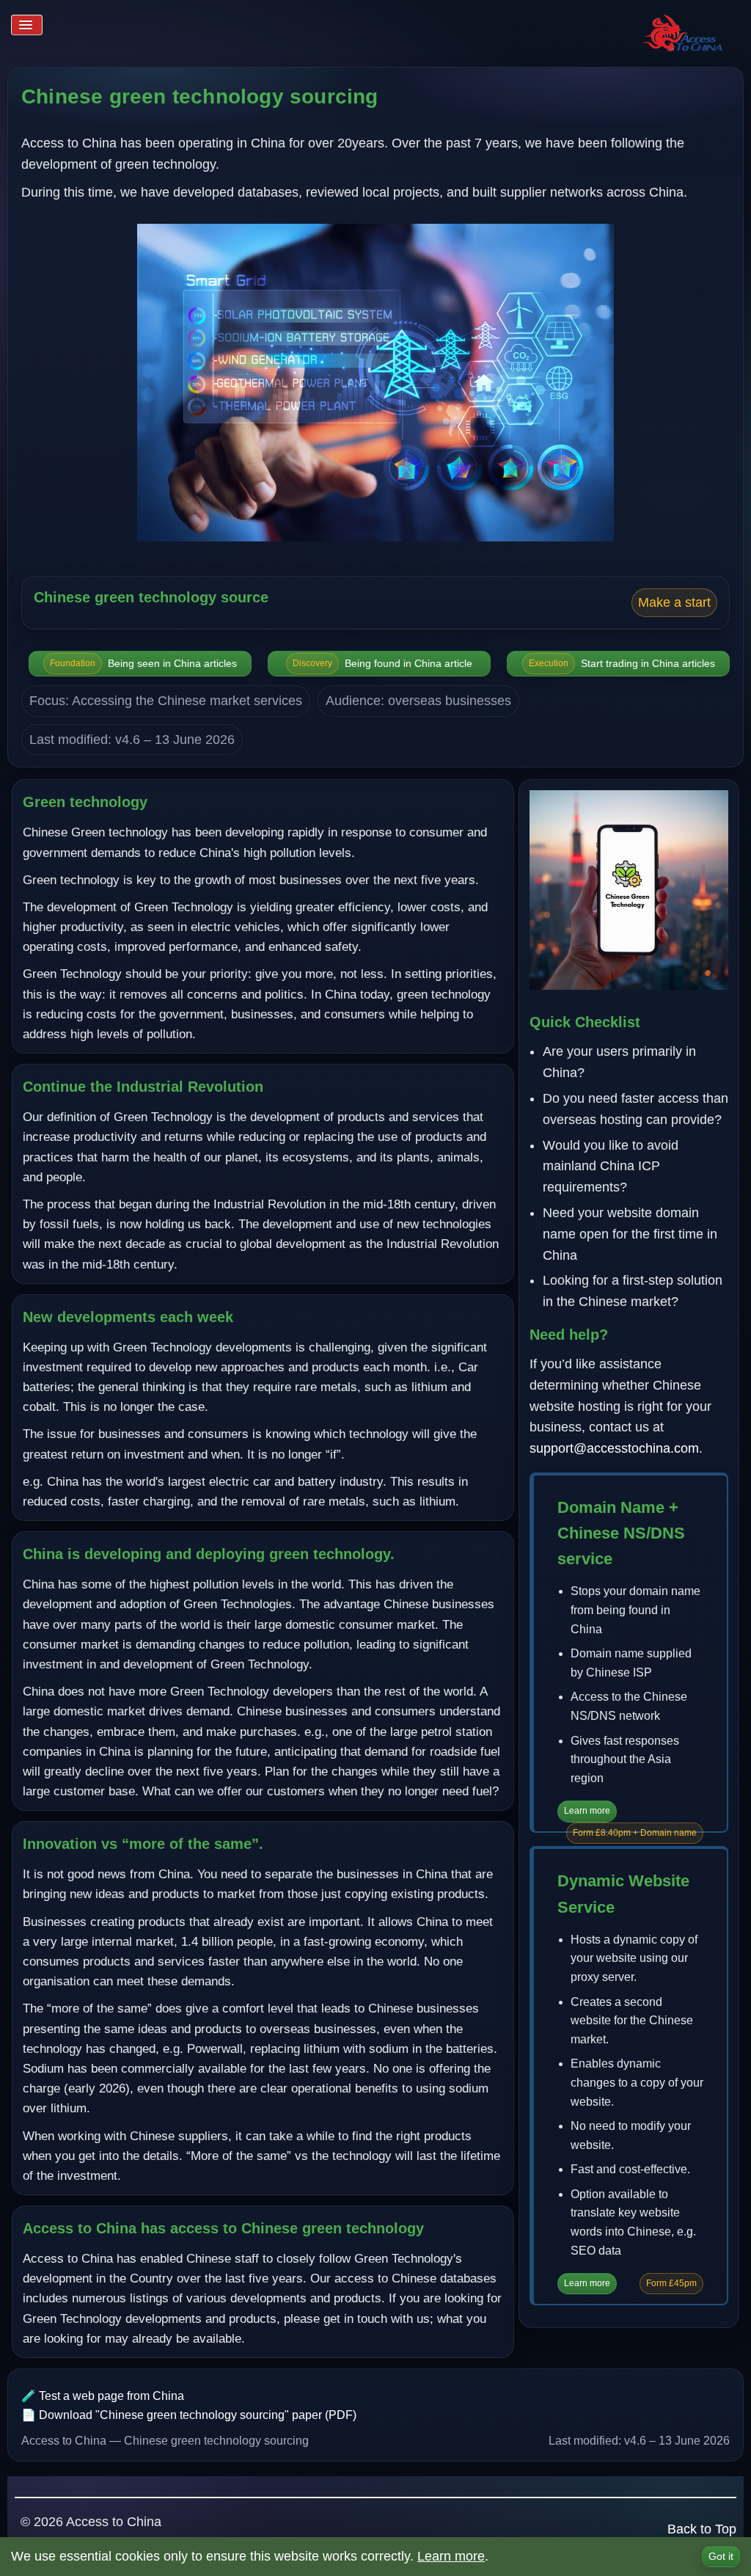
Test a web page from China (111, 2396)
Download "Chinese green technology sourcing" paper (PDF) (198, 2415)
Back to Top (702, 2529)
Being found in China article (382, 663)
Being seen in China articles (143, 663)
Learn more (587, 1811)
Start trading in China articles (622, 663)
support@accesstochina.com (614, 1448)
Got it (721, 2556)
